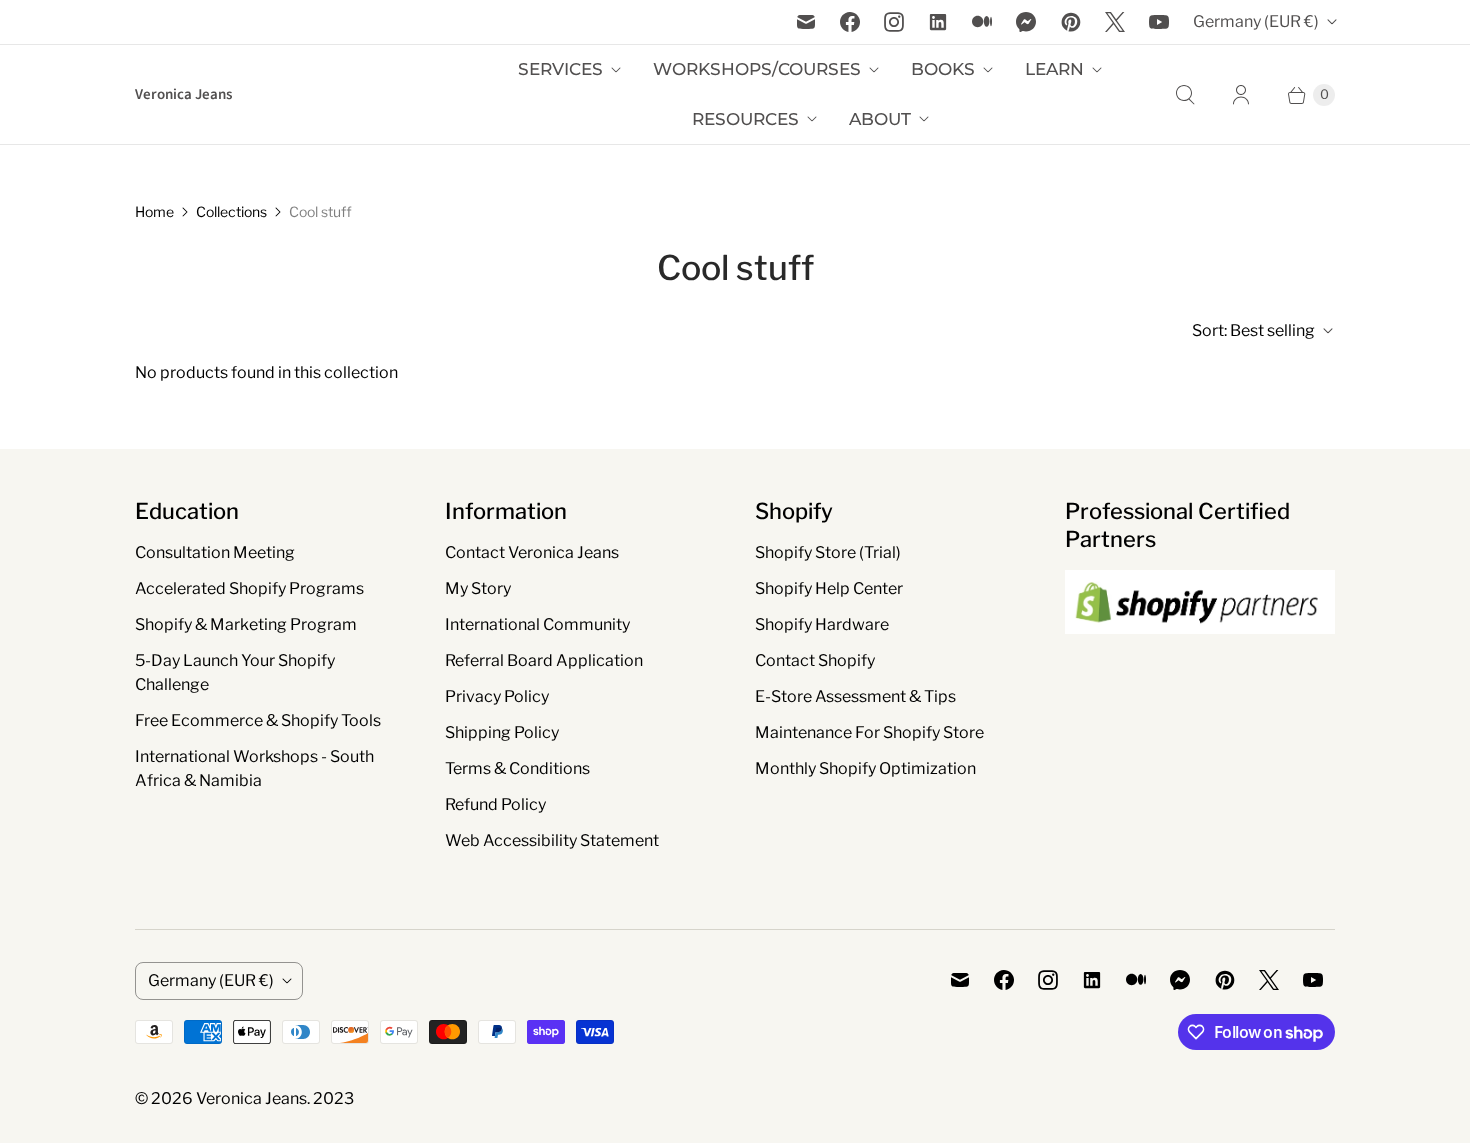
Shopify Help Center (829, 588)
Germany (1256, 21)
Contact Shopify (815, 660)
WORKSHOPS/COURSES (757, 69)
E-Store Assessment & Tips (855, 696)
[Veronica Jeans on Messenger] (1026, 22)
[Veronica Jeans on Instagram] (894, 22)
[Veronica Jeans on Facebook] (850, 22)
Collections (231, 211)
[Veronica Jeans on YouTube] (1159, 22)
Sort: (1253, 330)
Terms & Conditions (517, 768)
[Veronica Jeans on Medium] (982, 22)
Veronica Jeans (251, 1098)
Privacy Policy (497, 696)
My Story (478, 588)
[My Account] (1241, 95)
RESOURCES (745, 119)
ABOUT (880, 119)
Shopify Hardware (822, 624)
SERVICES (560, 69)
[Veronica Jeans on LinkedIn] (938, 22)
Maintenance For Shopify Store (869, 732)
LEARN (1054, 69)
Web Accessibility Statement (552, 840)
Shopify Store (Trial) (828, 552)
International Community (537, 624)
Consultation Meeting (215, 552)
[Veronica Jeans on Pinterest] (1071, 22)
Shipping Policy (502, 732)
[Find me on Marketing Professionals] (1200, 653)
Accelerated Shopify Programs (249, 588)
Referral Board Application (544, 660)
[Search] (1185, 95)
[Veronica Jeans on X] (1115, 22)
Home (154, 211)
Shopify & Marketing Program (246, 624)
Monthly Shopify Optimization (865, 768)
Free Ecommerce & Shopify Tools (258, 720)
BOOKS (943, 69)
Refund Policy (495, 804)
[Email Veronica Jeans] (806, 22)
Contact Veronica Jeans (532, 552)
